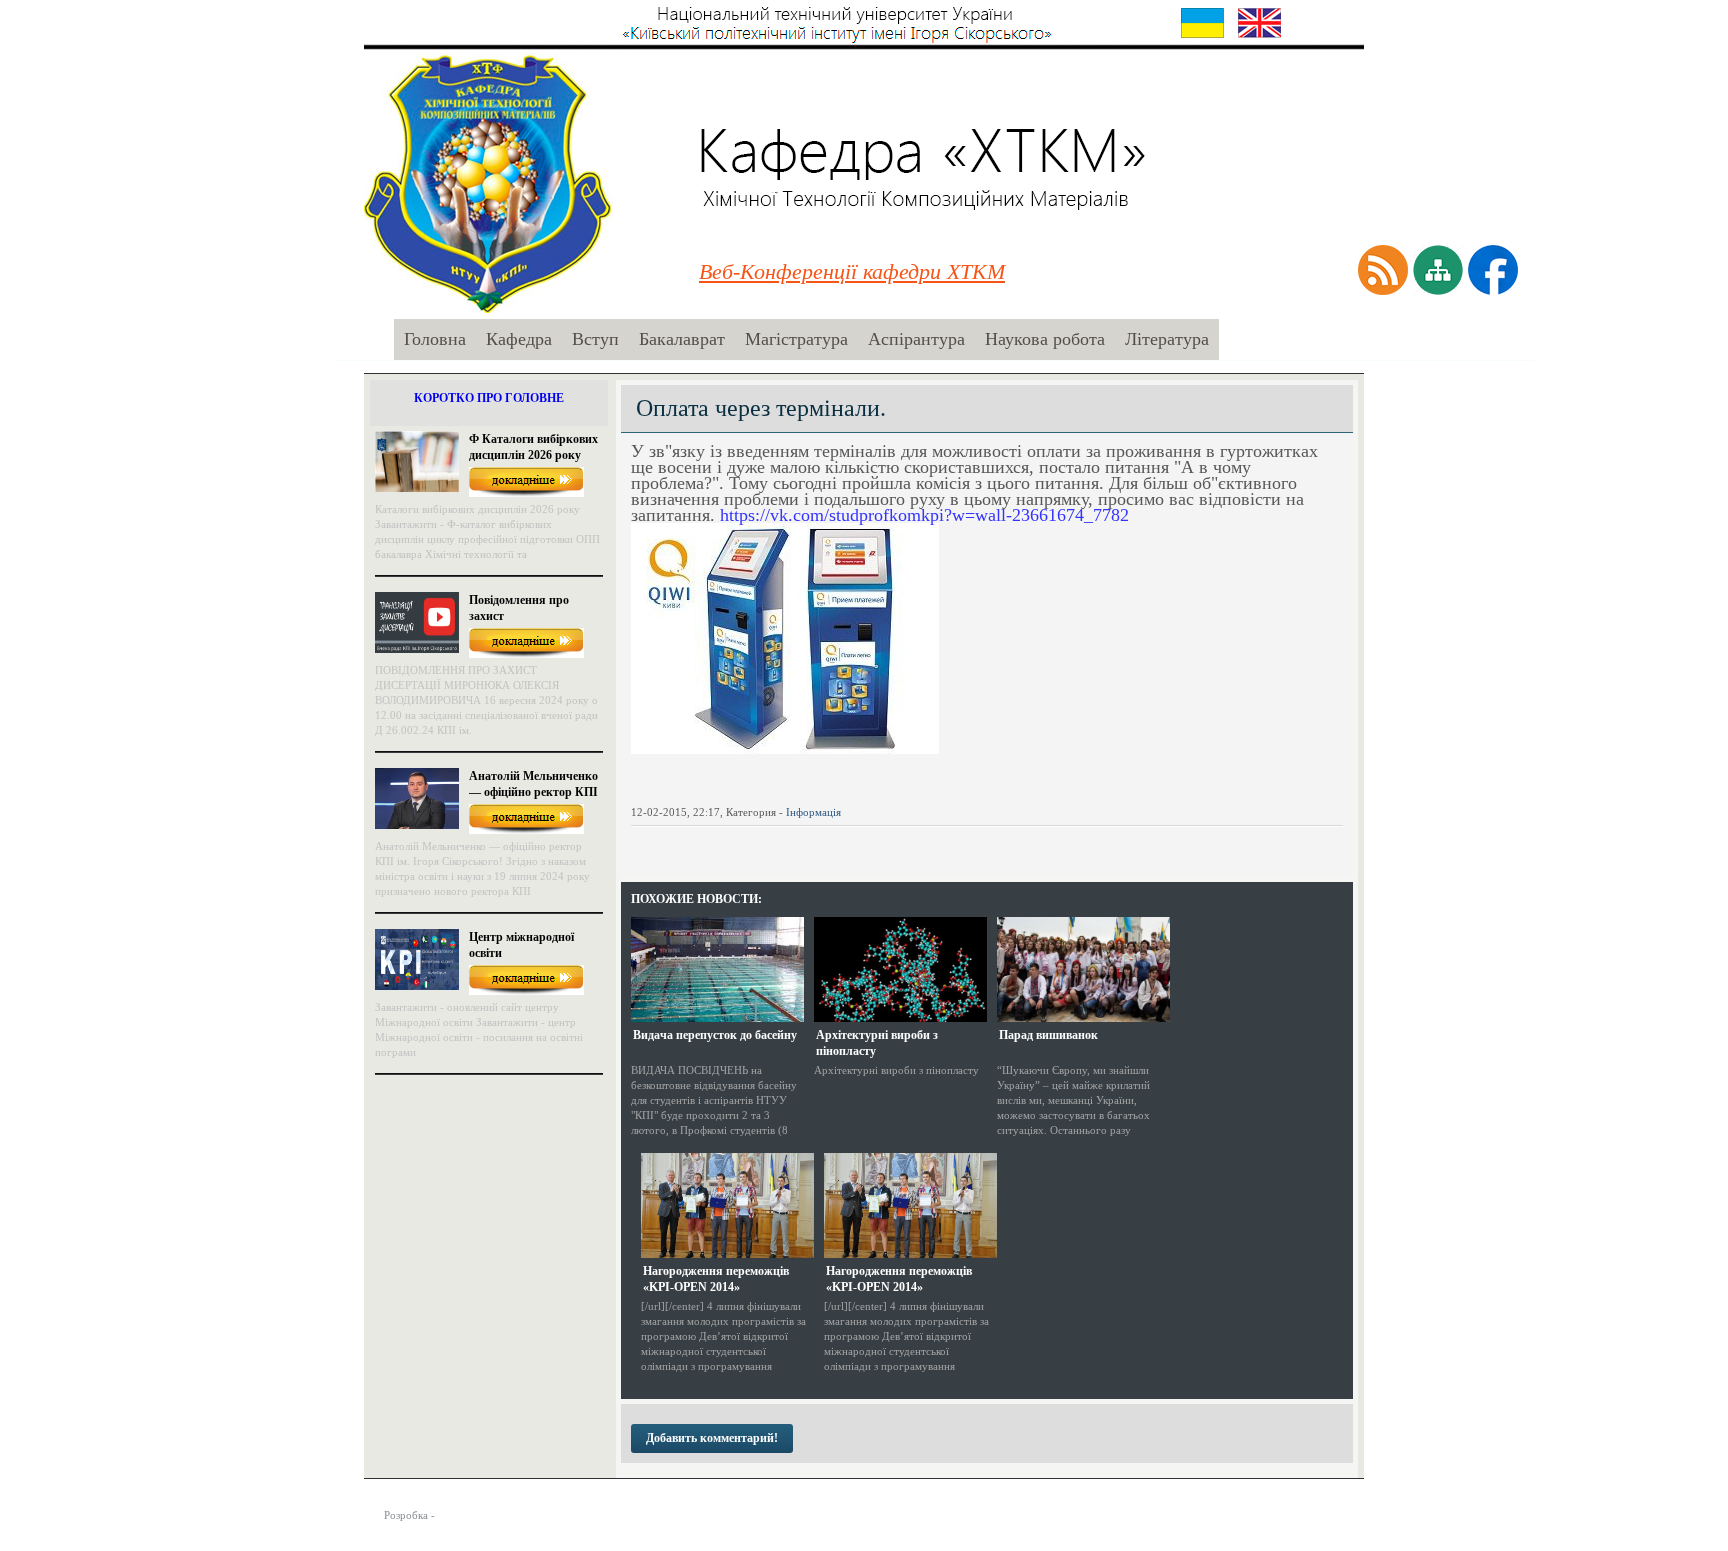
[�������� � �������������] (805, 844)
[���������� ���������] (643, 844)
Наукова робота (1045, 339)
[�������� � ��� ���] (778, 844)
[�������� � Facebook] (670, 844)
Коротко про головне (489, 398)
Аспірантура (916, 339)
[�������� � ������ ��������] (751, 844)
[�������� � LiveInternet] (724, 844)
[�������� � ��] (832, 844)
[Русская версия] (1316, 23)
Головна (435, 339)
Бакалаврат (682, 339)
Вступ (595, 339)
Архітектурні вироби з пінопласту (877, 1043)
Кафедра (519, 339)
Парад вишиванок (1048, 1035)
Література (1167, 339)
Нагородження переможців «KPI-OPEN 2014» (716, 1279)
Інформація (813, 812)
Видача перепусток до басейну (715, 1035)
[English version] (1259, 23)
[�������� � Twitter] (697, 844)
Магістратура (796, 339)
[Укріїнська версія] (1202, 23)
